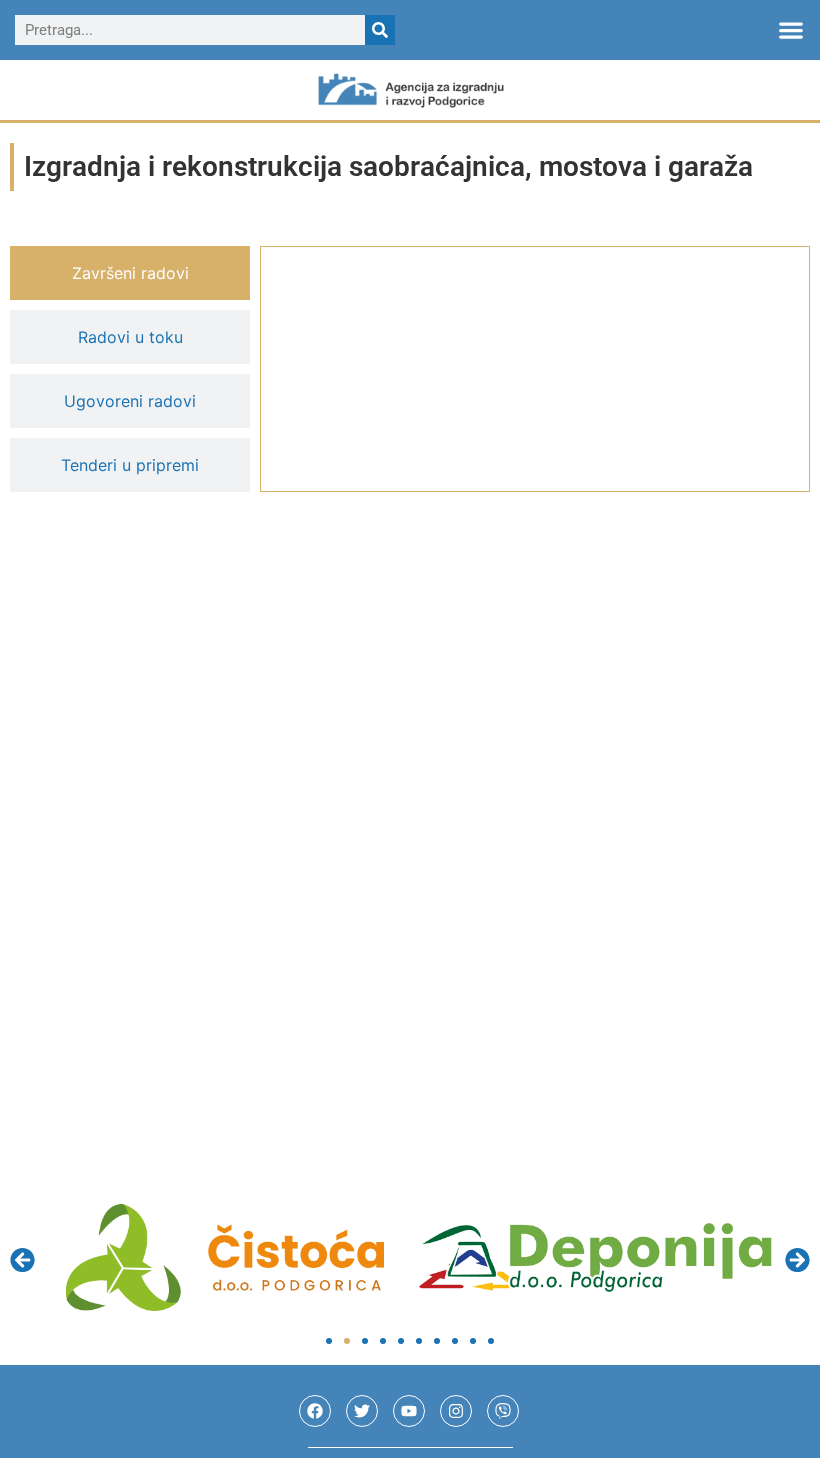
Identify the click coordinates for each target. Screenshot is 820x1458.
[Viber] (503, 1411)
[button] (790, 30)
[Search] (380, 30)
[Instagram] (456, 1411)
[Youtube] (409, 1411)
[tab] (130, 273)
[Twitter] (362, 1411)
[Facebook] (315, 1411)
